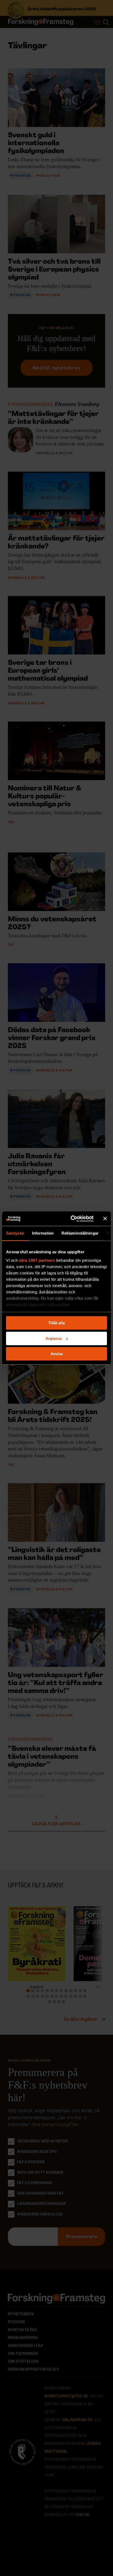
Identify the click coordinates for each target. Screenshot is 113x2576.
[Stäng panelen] (105, 1219)
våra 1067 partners (37, 1260)
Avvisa (56, 1354)
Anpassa (53, 1338)
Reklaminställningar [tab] (80, 1233)
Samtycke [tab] (15, 1233)
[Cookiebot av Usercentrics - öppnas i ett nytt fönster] (71, 1219)
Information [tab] (43, 1233)
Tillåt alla (56, 1323)
